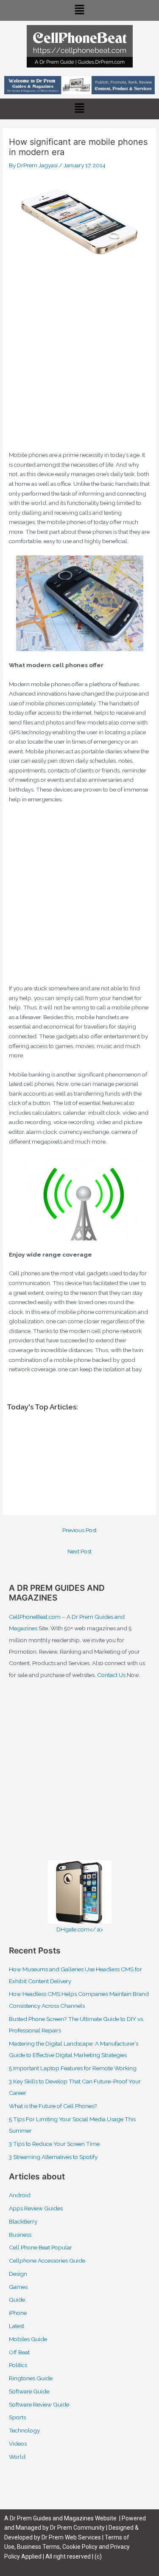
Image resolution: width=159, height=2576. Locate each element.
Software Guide (29, 2391)
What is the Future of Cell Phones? (53, 2106)
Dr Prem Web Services (71, 2537)
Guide (17, 2300)
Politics (18, 2365)
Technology (24, 2430)
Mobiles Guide (28, 2339)
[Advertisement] (79, 363)
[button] (79, 10)
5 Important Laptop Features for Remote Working (73, 2068)
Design (18, 2274)
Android (20, 2195)
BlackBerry (23, 2221)
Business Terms (38, 2547)
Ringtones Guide (31, 2378)
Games (18, 2287)
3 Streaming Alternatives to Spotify (53, 2157)
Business (20, 2235)
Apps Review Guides (36, 2208)
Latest (17, 2326)
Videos (18, 2444)
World (17, 2457)
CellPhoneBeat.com (35, 1617)
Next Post (79, 1551)
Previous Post (79, 1530)
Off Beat (19, 2352)
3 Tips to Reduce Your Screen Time (54, 2144)
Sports (17, 2417)
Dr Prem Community (77, 2528)
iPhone (18, 2313)
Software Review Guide (39, 2404)
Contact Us (111, 1675)
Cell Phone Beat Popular (40, 2247)
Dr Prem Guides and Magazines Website (63, 2518)
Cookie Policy (81, 2547)
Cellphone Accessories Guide (47, 2260)
